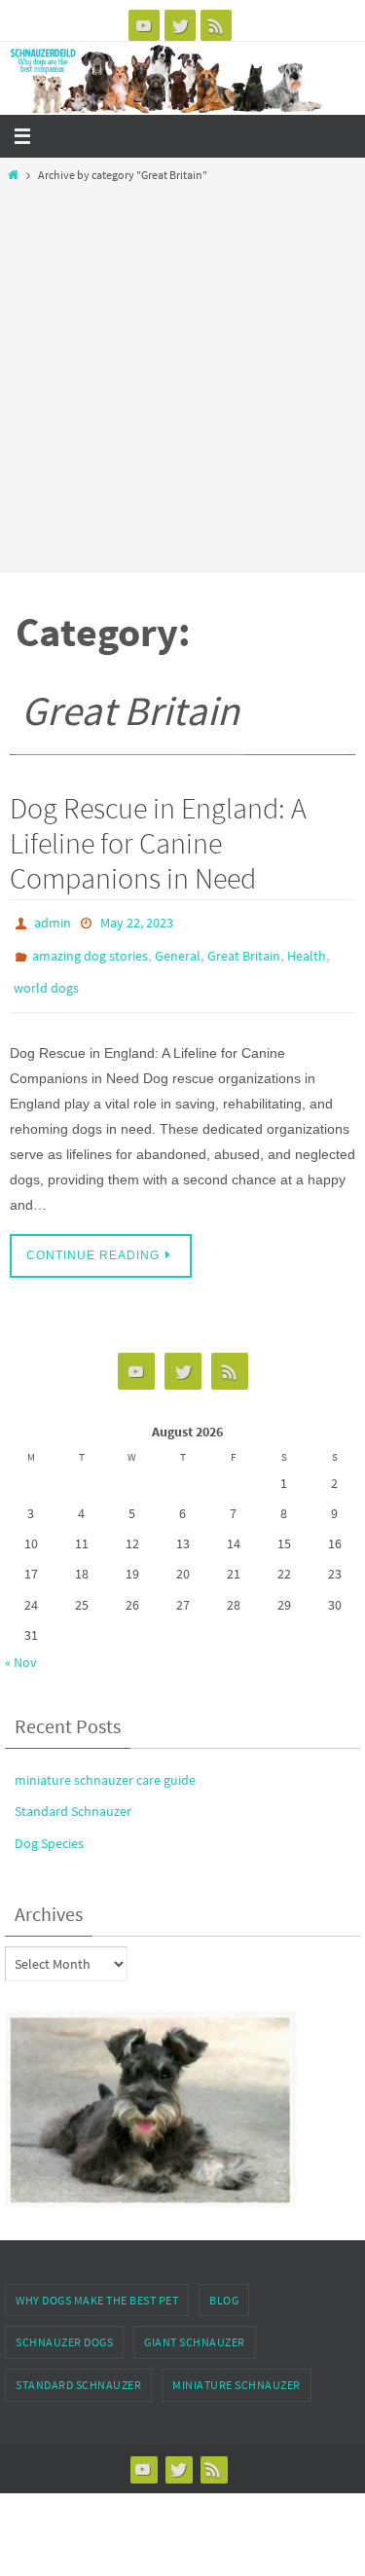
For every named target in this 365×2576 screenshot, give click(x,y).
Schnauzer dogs (64, 2329)
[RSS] (216, 25)
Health (307, 950)
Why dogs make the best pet (97, 2286)
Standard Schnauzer (73, 1798)
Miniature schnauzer (237, 2371)
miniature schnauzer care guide (105, 1766)
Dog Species (49, 1830)
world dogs (46, 978)
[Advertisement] (182, 373)
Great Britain (244, 950)
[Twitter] (180, 25)
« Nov (21, 1649)
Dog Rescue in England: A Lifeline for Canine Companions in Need (158, 843)
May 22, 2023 (137, 922)
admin (53, 922)
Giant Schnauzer (195, 2329)
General (178, 950)
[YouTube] (144, 25)
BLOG (224, 2286)
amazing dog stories (90, 950)
